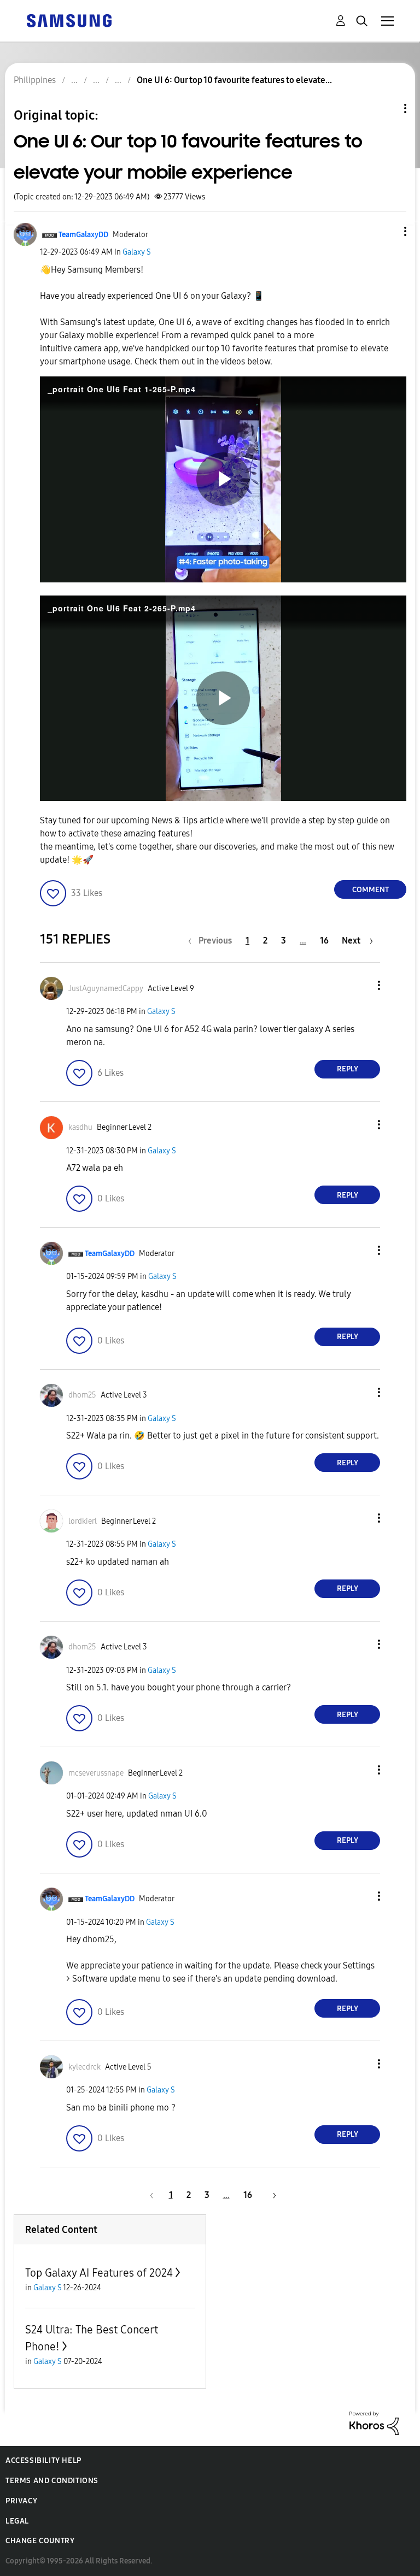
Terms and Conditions (52, 2481)
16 (324, 941)
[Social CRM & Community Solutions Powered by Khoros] (374, 2423)
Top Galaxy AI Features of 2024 (99, 2273)
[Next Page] (271, 2195)
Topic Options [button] (387, 108)
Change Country (40, 2541)
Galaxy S (137, 252)
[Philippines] (69, 20)
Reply (348, 1069)
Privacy (21, 2501)
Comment (371, 890)
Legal (17, 2521)
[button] (387, 231)
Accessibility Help (43, 2460)
